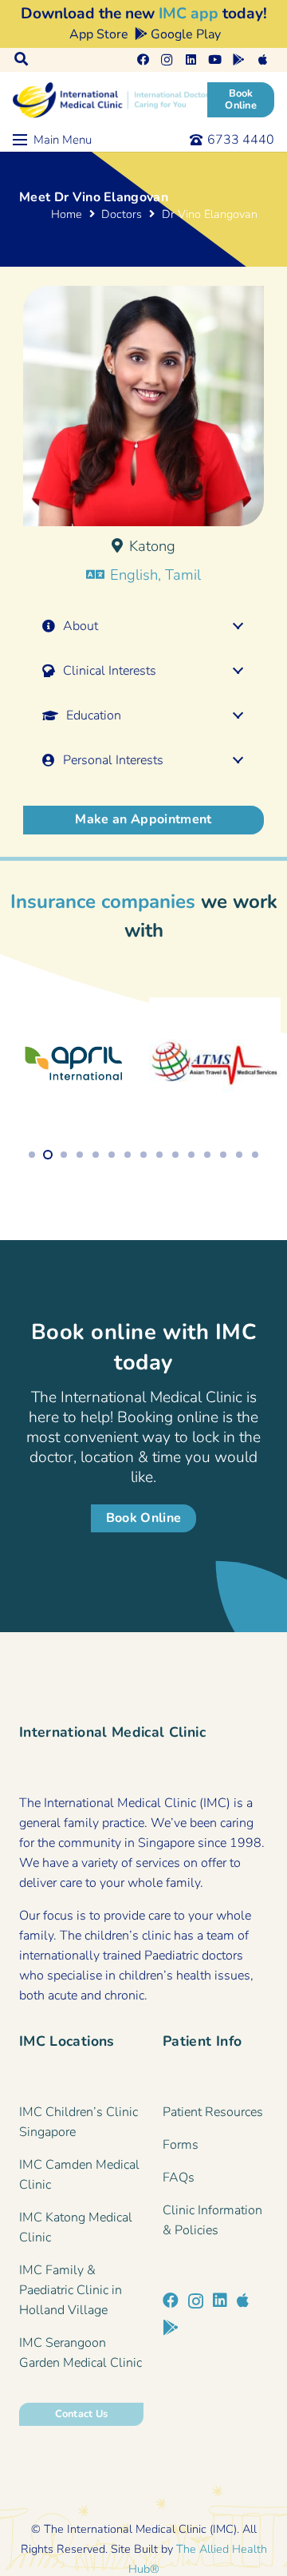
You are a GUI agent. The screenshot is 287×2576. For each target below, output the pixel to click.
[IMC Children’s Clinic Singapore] (81, 2122)
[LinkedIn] (191, 60)
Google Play (184, 34)
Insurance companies (103, 902)
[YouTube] (214, 60)
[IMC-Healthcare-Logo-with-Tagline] (112, 100)
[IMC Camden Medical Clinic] (81, 2175)
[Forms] (215, 2145)
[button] (21, 60)
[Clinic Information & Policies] (215, 2221)
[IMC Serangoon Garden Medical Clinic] (81, 2353)
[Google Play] (238, 60)
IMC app (189, 14)
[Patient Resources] (215, 2112)
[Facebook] (143, 60)
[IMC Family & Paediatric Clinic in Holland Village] (81, 2291)
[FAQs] (215, 2178)
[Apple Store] (243, 2301)
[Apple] (262, 60)
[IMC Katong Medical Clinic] (81, 2228)
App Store (97, 34)
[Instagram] (167, 60)
